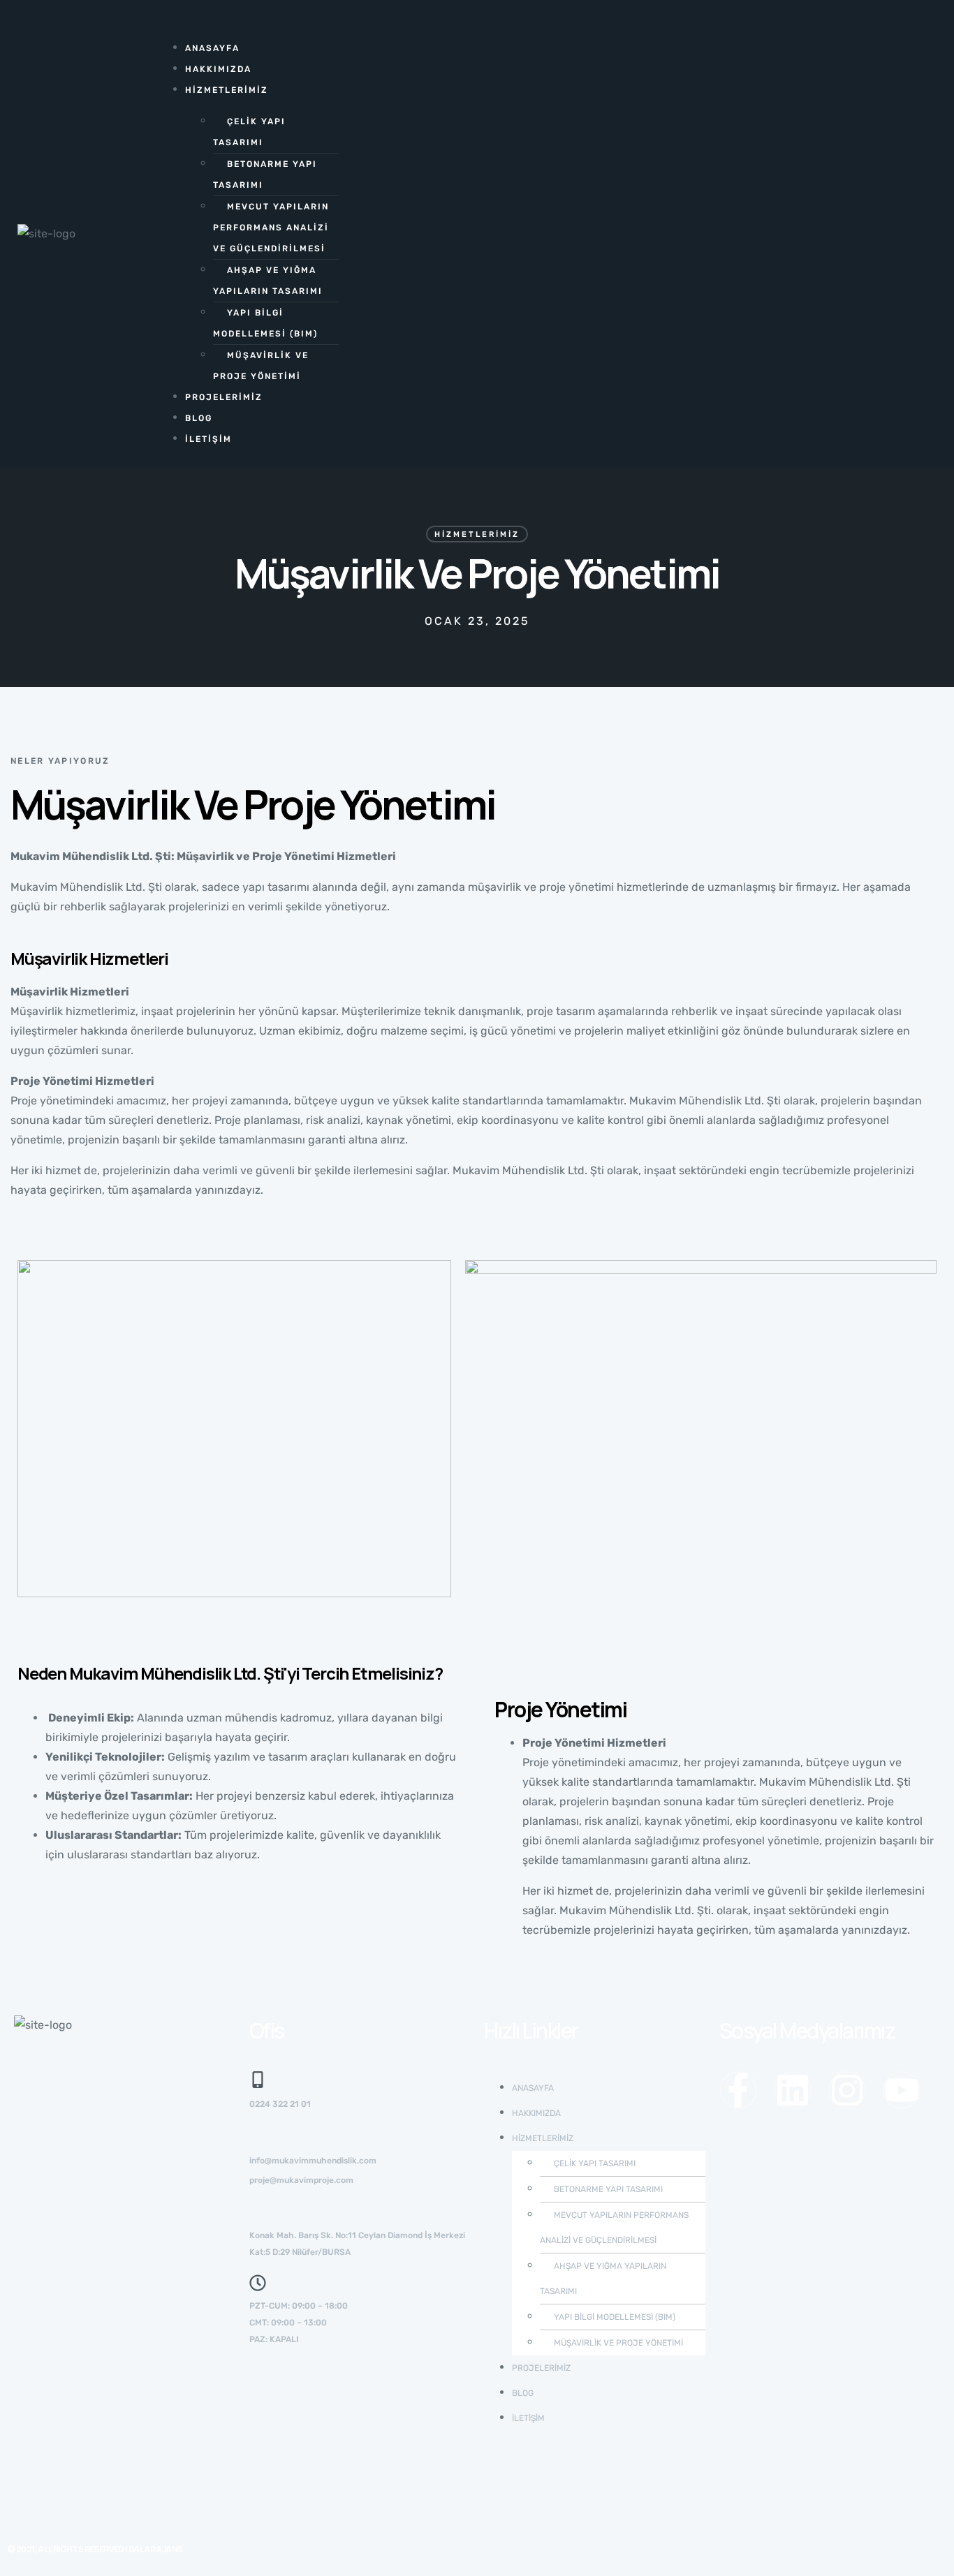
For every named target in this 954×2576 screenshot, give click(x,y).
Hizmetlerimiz (227, 90)
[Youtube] (902, 2090)
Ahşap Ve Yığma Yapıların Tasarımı (268, 281)
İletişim (208, 439)
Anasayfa (212, 48)
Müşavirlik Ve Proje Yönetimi (261, 366)
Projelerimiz (224, 397)
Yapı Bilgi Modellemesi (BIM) (265, 323)
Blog (199, 418)
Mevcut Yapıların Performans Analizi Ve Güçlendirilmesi (271, 228)
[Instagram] (847, 2090)
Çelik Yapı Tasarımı (249, 132)
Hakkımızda (218, 69)
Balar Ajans (155, 2549)
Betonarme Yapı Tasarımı (265, 175)
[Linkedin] (793, 2090)
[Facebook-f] (738, 2090)
